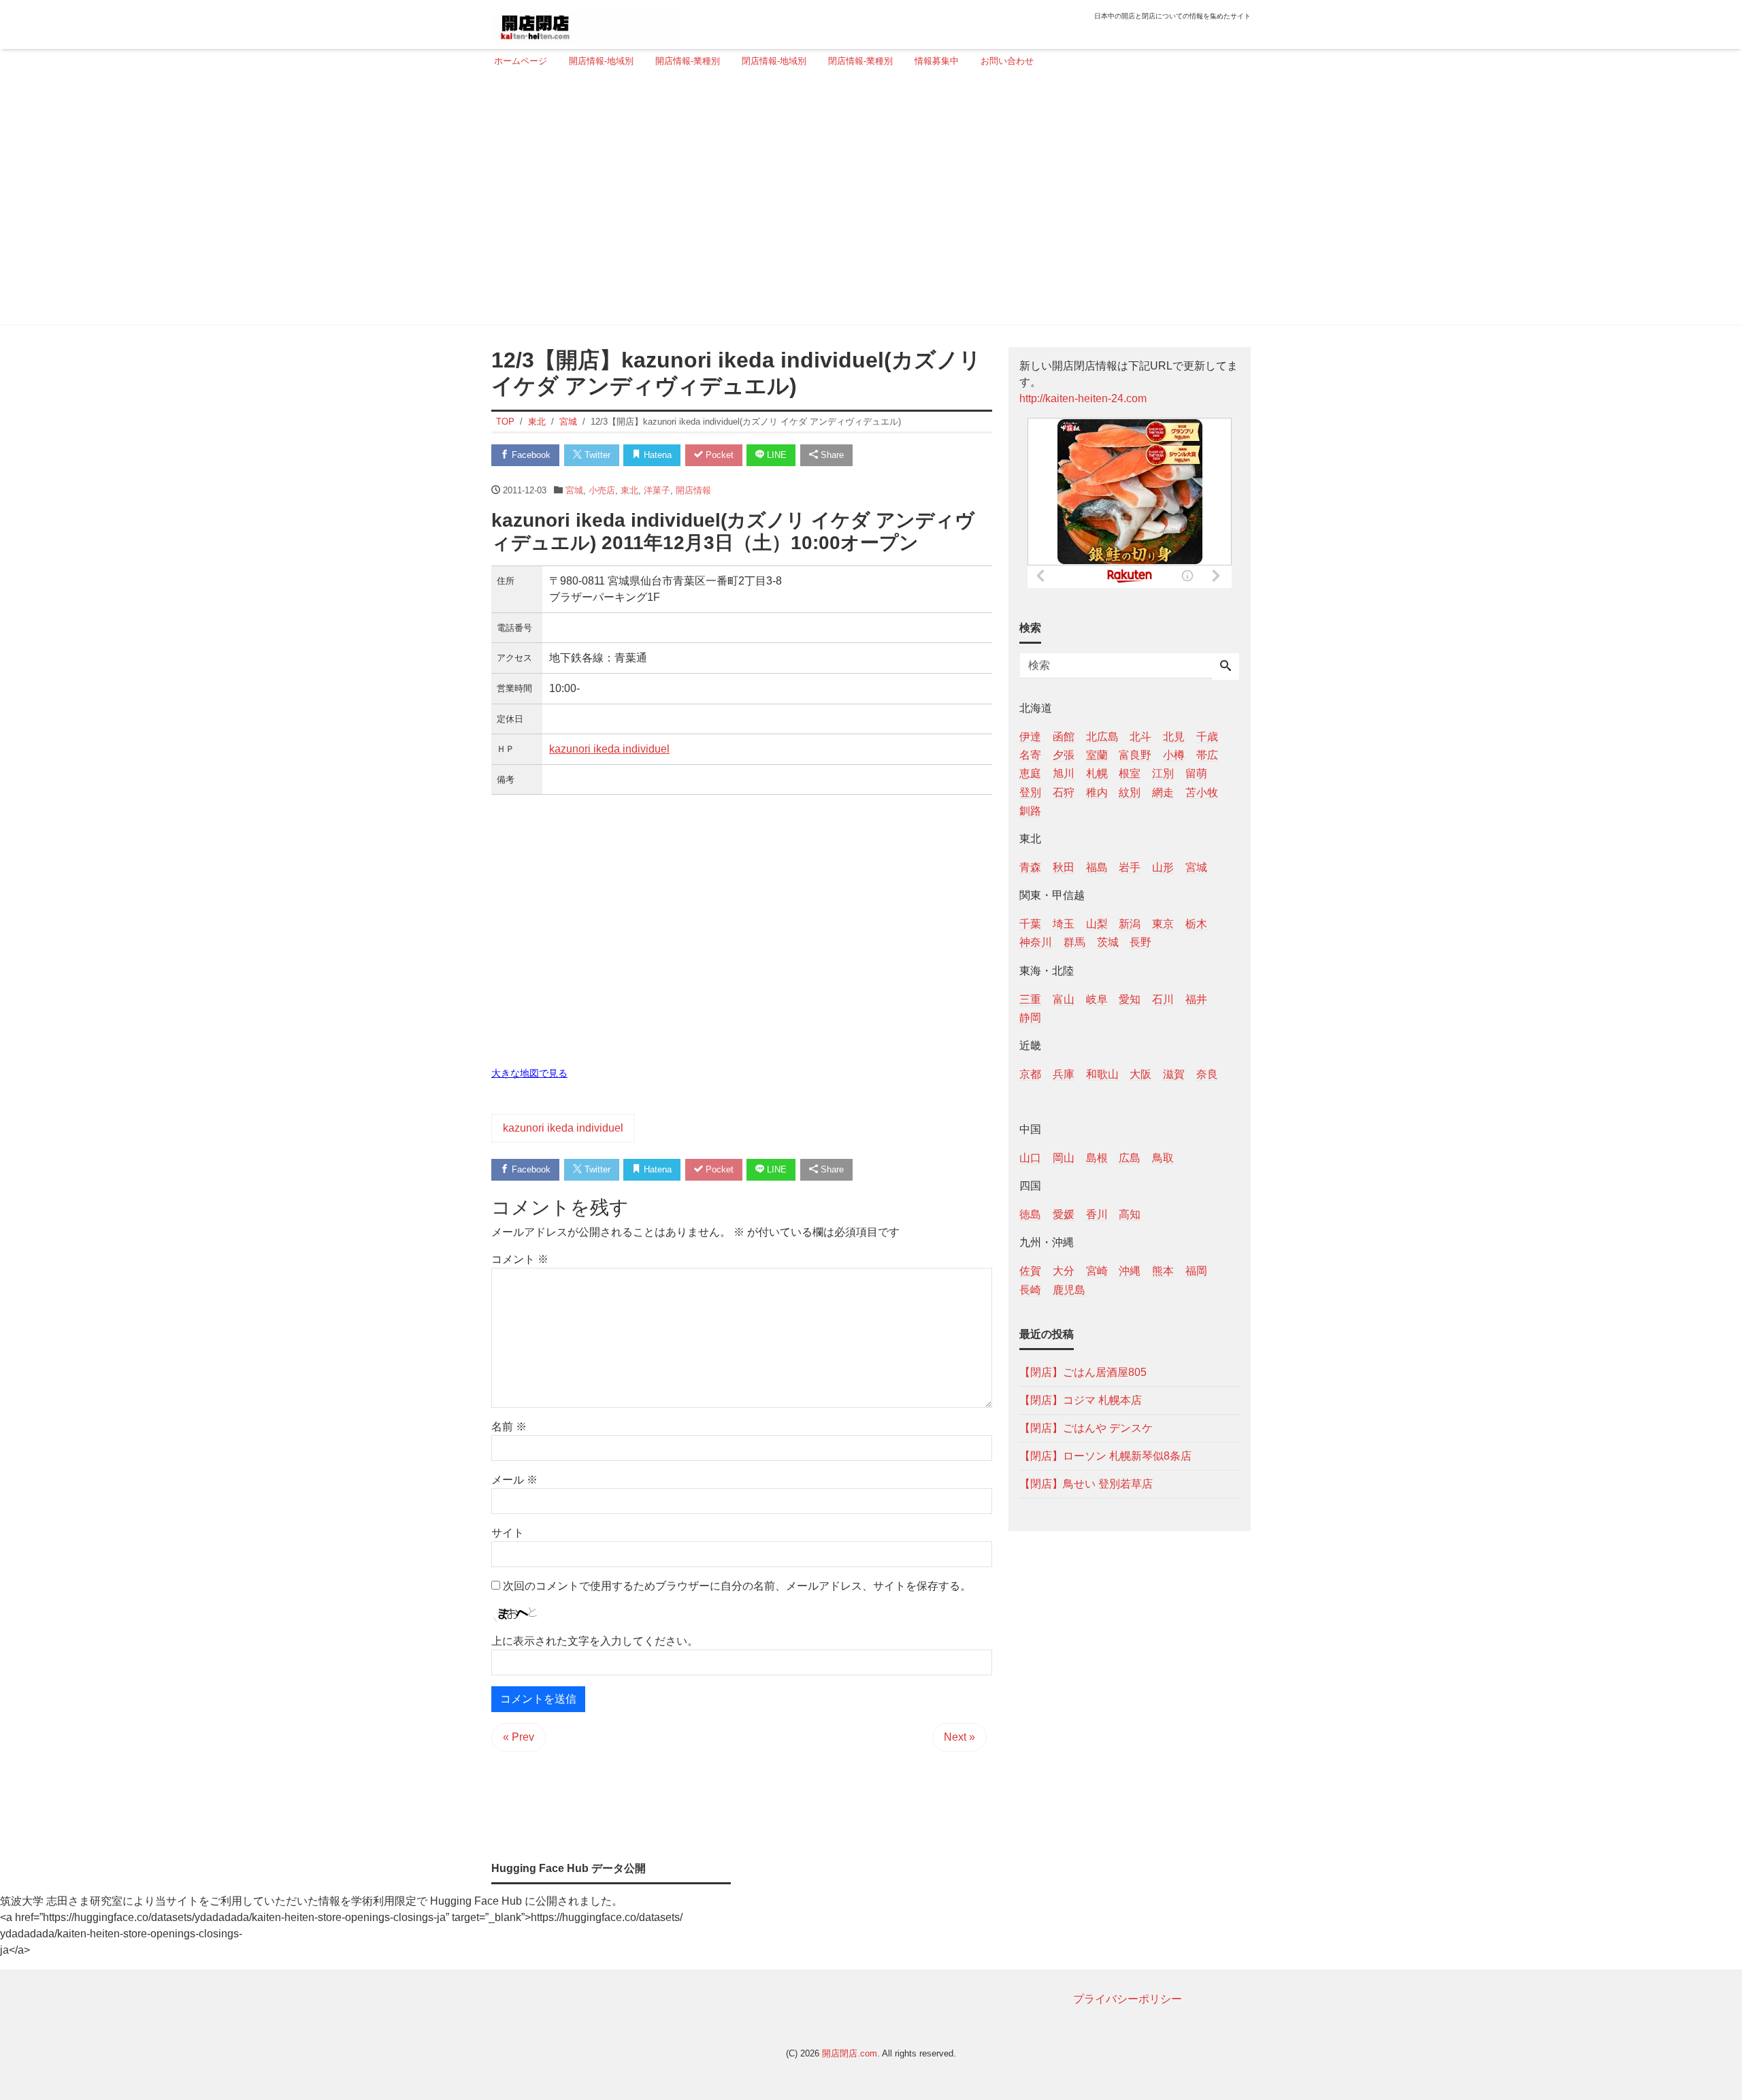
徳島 (1030, 1214)
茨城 (1108, 942)
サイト (508, 1533)
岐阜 (1097, 999)
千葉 (1030, 924)
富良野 (1135, 755)
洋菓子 (657, 490)
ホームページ (521, 61)
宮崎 (1097, 1271)
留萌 (1196, 773)
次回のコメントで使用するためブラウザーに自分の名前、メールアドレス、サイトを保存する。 (737, 1586)
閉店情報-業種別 (860, 61)
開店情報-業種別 (688, 61)
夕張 (1064, 755)
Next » (959, 1737)
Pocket (718, 455)
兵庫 (1064, 1073)
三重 (1030, 999)
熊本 (1163, 1271)
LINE (775, 455)
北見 (1174, 737)
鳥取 (1163, 1158)
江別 (1163, 773)
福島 (1097, 867)
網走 (1163, 792)
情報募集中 (937, 61)
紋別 (1130, 792)
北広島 (1102, 737)
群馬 (1074, 942)
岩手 (1130, 867)
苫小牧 (1202, 792)
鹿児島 (1069, 1289)
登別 (1030, 792)
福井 (1196, 999)
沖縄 (1130, 1271)
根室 (1130, 773)
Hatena (656, 455)
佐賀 (1030, 1271)
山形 (1163, 867)
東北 (629, 490)
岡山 (1064, 1158)
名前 (509, 1427)
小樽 (1174, 755)
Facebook (530, 455)
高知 (1130, 1214)
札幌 (1097, 773)
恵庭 (1030, 773)
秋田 (1064, 867)
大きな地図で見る (529, 1073)
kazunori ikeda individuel (609, 749)
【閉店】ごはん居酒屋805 (1083, 1372)
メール (514, 1480)
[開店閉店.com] (586, 23)
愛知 (1130, 999)
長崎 (1030, 1289)
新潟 (1130, 924)
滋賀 (1174, 1073)
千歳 (1207, 737)
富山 (1064, 999)
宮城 (574, 490)
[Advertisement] (867, 202)
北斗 (1140, 737)
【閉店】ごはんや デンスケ (1086, 1427)
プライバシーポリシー (1128, 1999)
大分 (1064, 1271)
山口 (1030, 1158)
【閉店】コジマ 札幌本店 (1081, 1399)
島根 (1097, 1158)
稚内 (1097, 792)
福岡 (1196, 1271)
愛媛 (1064, 1214)
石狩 (1064, 792)
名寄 (1030, 755)
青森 (1030, 867)
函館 (1064, 737)
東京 (1163, 924)
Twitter (596, 455)
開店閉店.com (850, 2053)
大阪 (1140, 1073)
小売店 (602, 490)
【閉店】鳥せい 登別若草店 (1086, 1483)
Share (831, 455)
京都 (1030, 1073)
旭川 (1064, 773)
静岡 (1030, 1017)
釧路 (1030, 810)
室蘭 (1097, 755)
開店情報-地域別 (601, 61)
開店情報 (693, 490)
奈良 (1207, 1073)
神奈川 (1036, 942)
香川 (1097, 1214)
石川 (1163, 999)
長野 (1140, 942)
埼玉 (1064, 924)
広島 (1130, 1158)
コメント (520, 1259)
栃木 (1196, 924)
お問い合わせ (1007, 61)
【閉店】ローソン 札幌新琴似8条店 (1105, 1455)
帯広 (1207, 755)
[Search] (1226, 667)
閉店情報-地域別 (774, 61)
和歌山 (1102, 1073)
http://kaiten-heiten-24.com (1083, 398)
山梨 (1097, 924)
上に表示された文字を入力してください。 (595, 1641)
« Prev (519, 1737)
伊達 (1030, 737)
